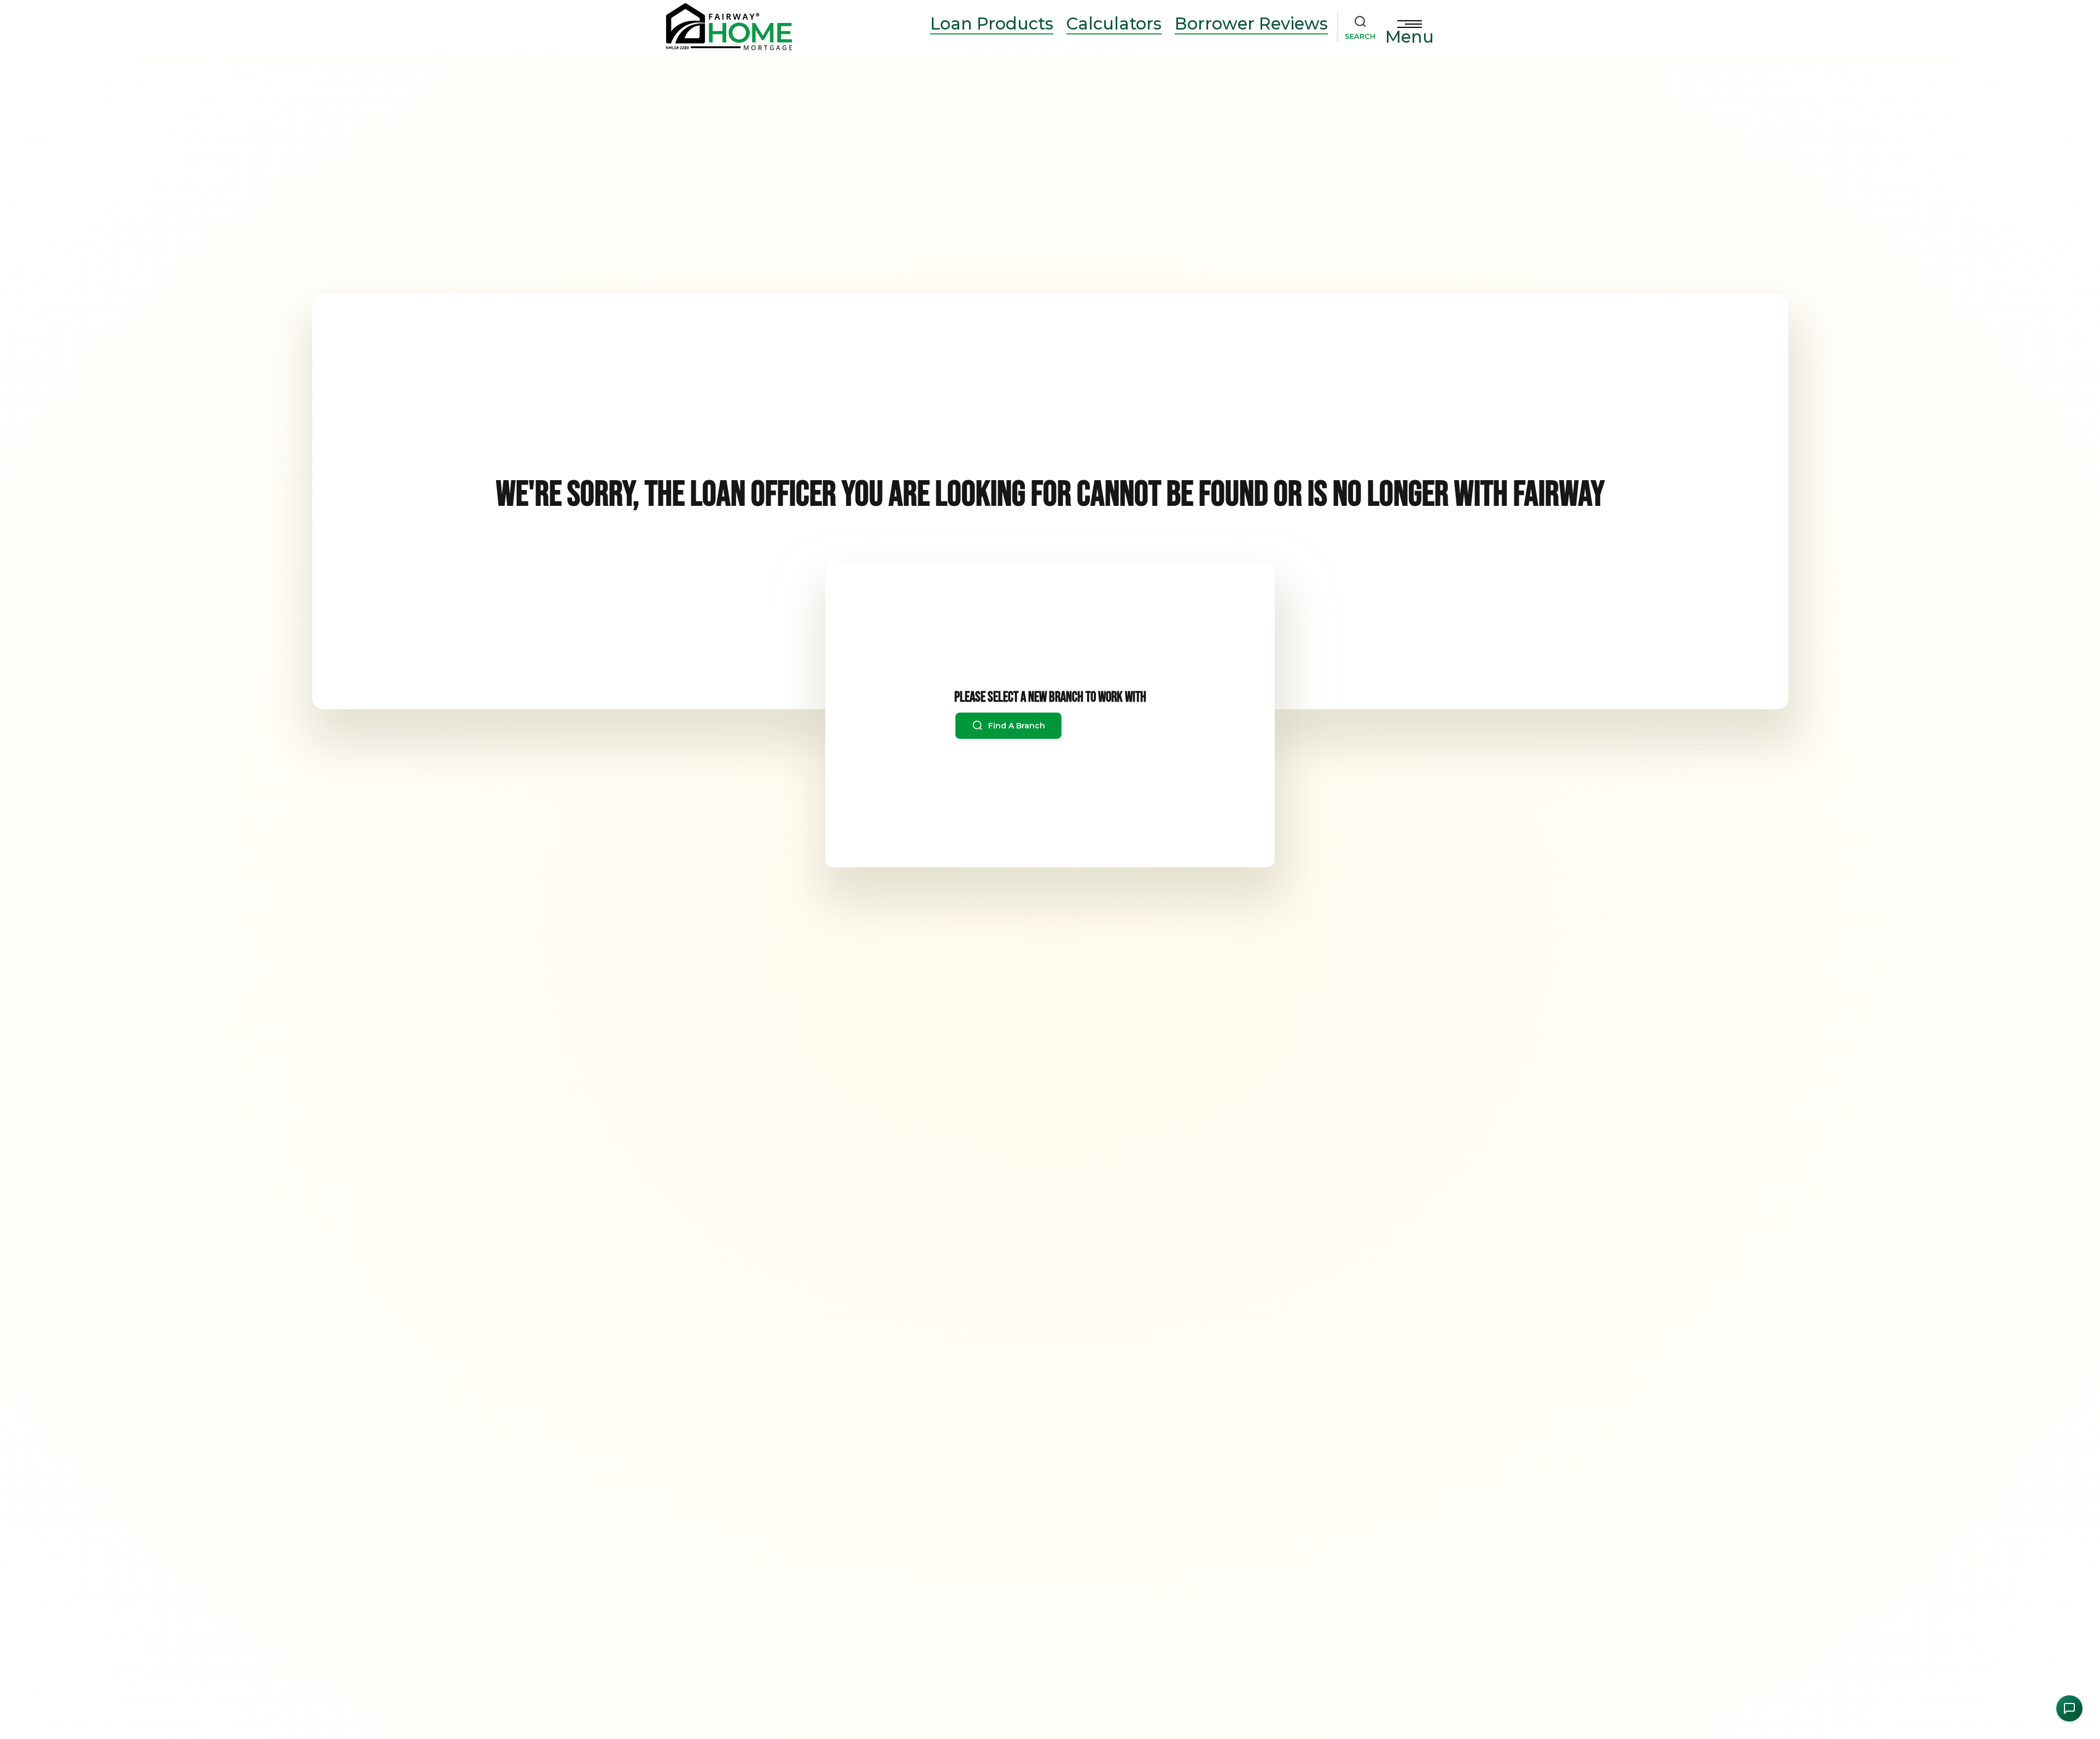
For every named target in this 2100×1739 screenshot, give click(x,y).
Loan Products (992, 24)
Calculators (1114, 24)
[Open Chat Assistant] (2069, 1708)
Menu (1410, 37)
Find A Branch (1016, 726)
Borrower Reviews (1251, 24)
